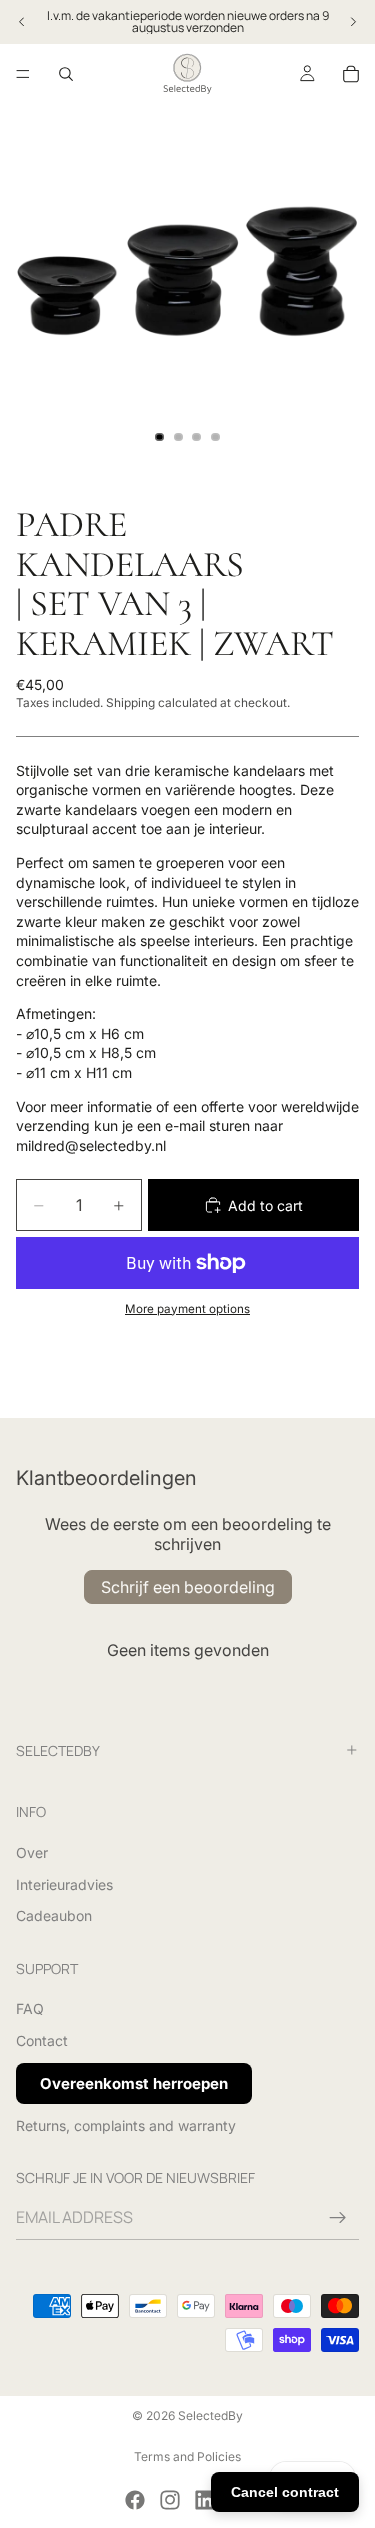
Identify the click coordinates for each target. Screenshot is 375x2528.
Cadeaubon (54, 1915)
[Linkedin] (205, 2500)
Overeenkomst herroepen (134, 2082)
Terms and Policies (187, 2456)
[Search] (66, 74)
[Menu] (23, 74)
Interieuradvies (64, 1883)
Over (32, 1851)
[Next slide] (353, 22)
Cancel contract (285, 2492)
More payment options (187, 1309)
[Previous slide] (22, 22)
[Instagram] (170, 2500)
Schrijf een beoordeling (188, 1587)
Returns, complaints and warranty (126, 2124)
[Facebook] (135, 2500)
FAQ (30, 2008)
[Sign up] (338, 2218)
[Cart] (351, 74)
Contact (42, 2040)
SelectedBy (210, 2415)
